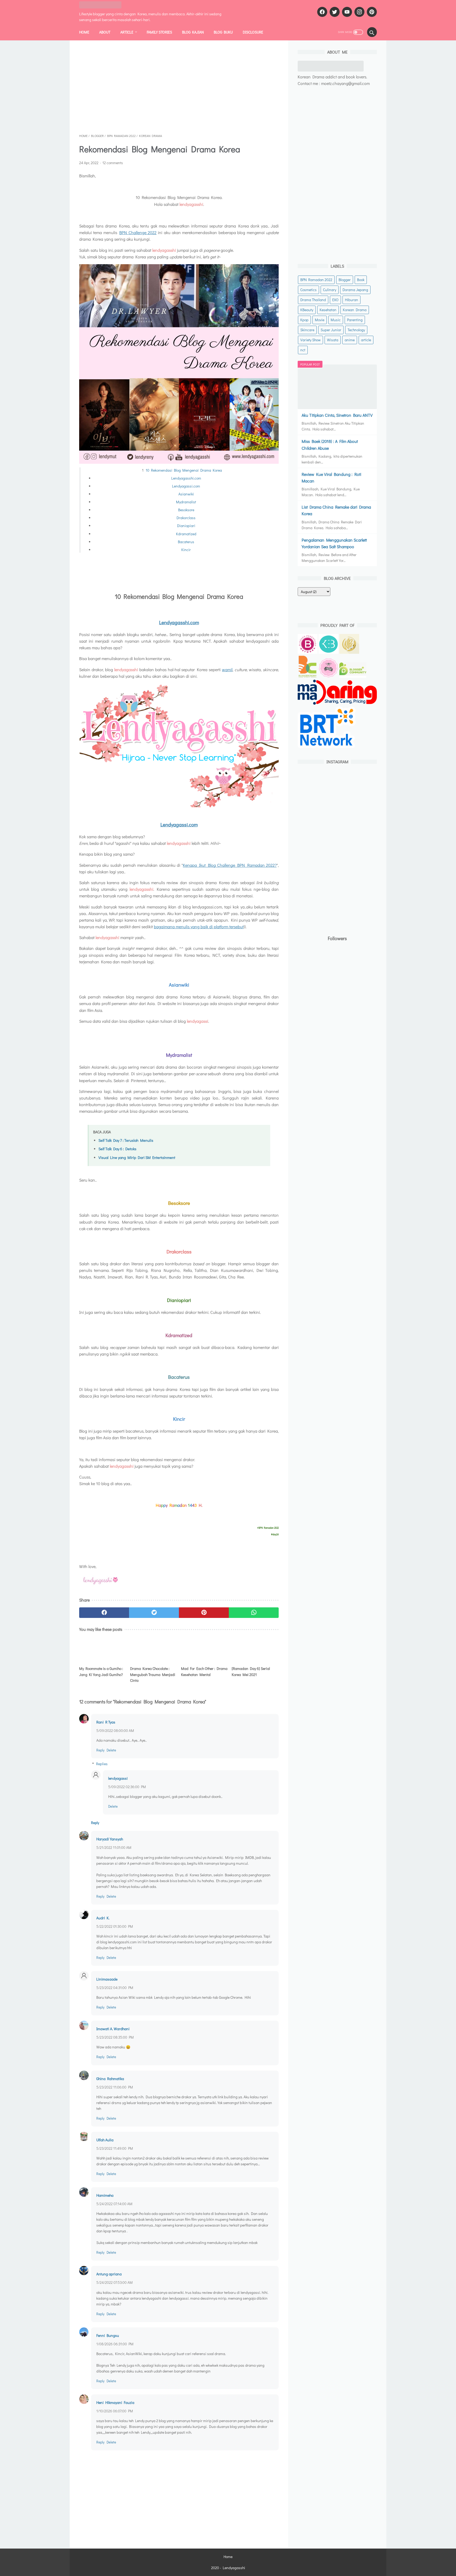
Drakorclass (186, 518)
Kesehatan (328, 310)
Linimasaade (107, 1979)
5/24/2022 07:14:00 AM (114, 2204)
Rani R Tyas (106, 1722)
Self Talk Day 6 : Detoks (117, 1149)
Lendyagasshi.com (186, 478)
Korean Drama (355, 310)
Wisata (333, 340)
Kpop (304, 320)
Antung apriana (109, 2274)
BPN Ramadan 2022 (316, 280)
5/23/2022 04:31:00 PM (115, 1988)
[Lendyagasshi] (104, 5)
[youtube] (346, 12)
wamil (227, 669)
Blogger (345, 280)
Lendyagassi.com (186, 486)
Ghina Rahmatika (110, 2079)
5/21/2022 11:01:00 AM (114, 1847)
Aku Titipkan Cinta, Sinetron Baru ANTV (337, 415)
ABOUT (105, 32)
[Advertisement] (179, 87)
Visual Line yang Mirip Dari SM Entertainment (137, 1157)
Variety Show (310, 340)
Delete (111, 1750)
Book (361, 280)
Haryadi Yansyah (110, 1839)
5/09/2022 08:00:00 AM (115, 1730)
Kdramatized (186, 534)
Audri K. (103, 1918)
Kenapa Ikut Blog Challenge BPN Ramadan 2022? (230, 865)
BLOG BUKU (223, 32)
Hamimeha (105, 2195)
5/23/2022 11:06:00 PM (115, 2087)
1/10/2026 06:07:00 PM (115, 2411)
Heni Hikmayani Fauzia (115, 2402)
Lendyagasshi (234, 2568)
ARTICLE (127, 32)
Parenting (355, 320)
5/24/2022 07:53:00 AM (115, 2282)
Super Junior (331, 330)
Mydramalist (186, 502)
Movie (320, 320)
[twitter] (334, 12)
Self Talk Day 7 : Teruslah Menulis (126, 1140)
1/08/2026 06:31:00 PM (115, 2344)
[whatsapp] (254, 1613)
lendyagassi (118, 1778)
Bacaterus (186, 542)
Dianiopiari (186, 526)
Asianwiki (186, 494)
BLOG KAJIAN (193, 32)
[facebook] (322, 12)
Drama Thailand (313, 300)
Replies (102, 1764)
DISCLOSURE (253, 32)
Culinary (330, 290)
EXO (335, 300)
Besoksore (186, 510)
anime (350, 340)
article (366, 340)
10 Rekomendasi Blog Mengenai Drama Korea (184, 470)
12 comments (113, 163)
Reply (100, 1750)
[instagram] (359, 12)
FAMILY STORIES (159, 32)
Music (336, 320)
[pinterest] (371, 12)
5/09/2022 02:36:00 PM (127, 1787)
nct (303, 350)
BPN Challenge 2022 (138, 232)
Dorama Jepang (355, 290)
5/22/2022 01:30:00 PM (115, 1926)
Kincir (186, 550)
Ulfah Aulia (105, 2140)
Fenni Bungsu (108, 2335)
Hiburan (351, 300)
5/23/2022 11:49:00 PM (115, 2148)
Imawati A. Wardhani (113, 2029)
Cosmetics (308, 290)
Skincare (307, 330)
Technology (356, 330)
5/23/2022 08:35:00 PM (115, 2037)
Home (84, 32)
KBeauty (307, 310)
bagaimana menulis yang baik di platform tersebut (199, 927)
